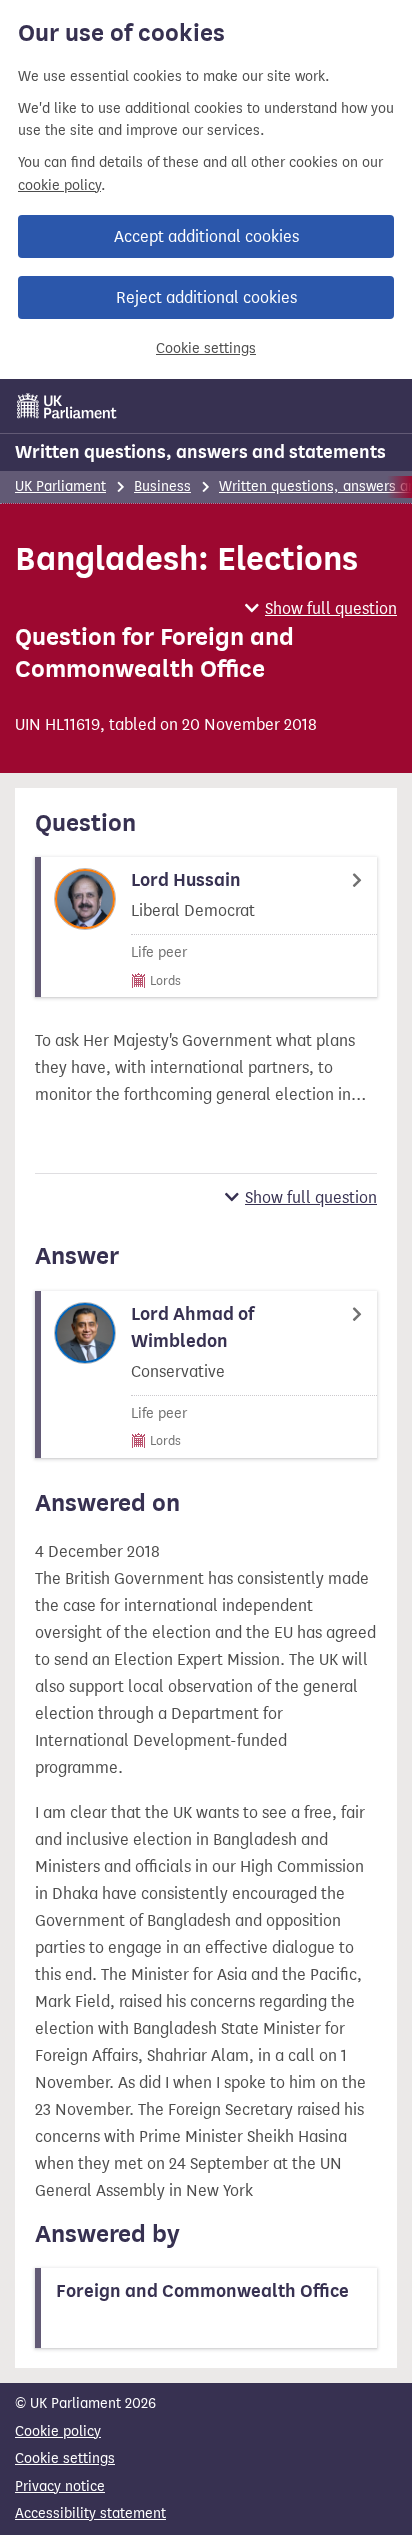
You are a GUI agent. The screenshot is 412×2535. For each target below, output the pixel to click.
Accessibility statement (90, 2513)
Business (162, 486)
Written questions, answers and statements (200, 452)
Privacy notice (60, 2486)
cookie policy (59, 185)
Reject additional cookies (206, 297)
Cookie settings (206, 348)
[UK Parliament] (67, 406)
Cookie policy (58, 2431)
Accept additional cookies (206, 236)
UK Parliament (60, 486)
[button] (321, 608)
